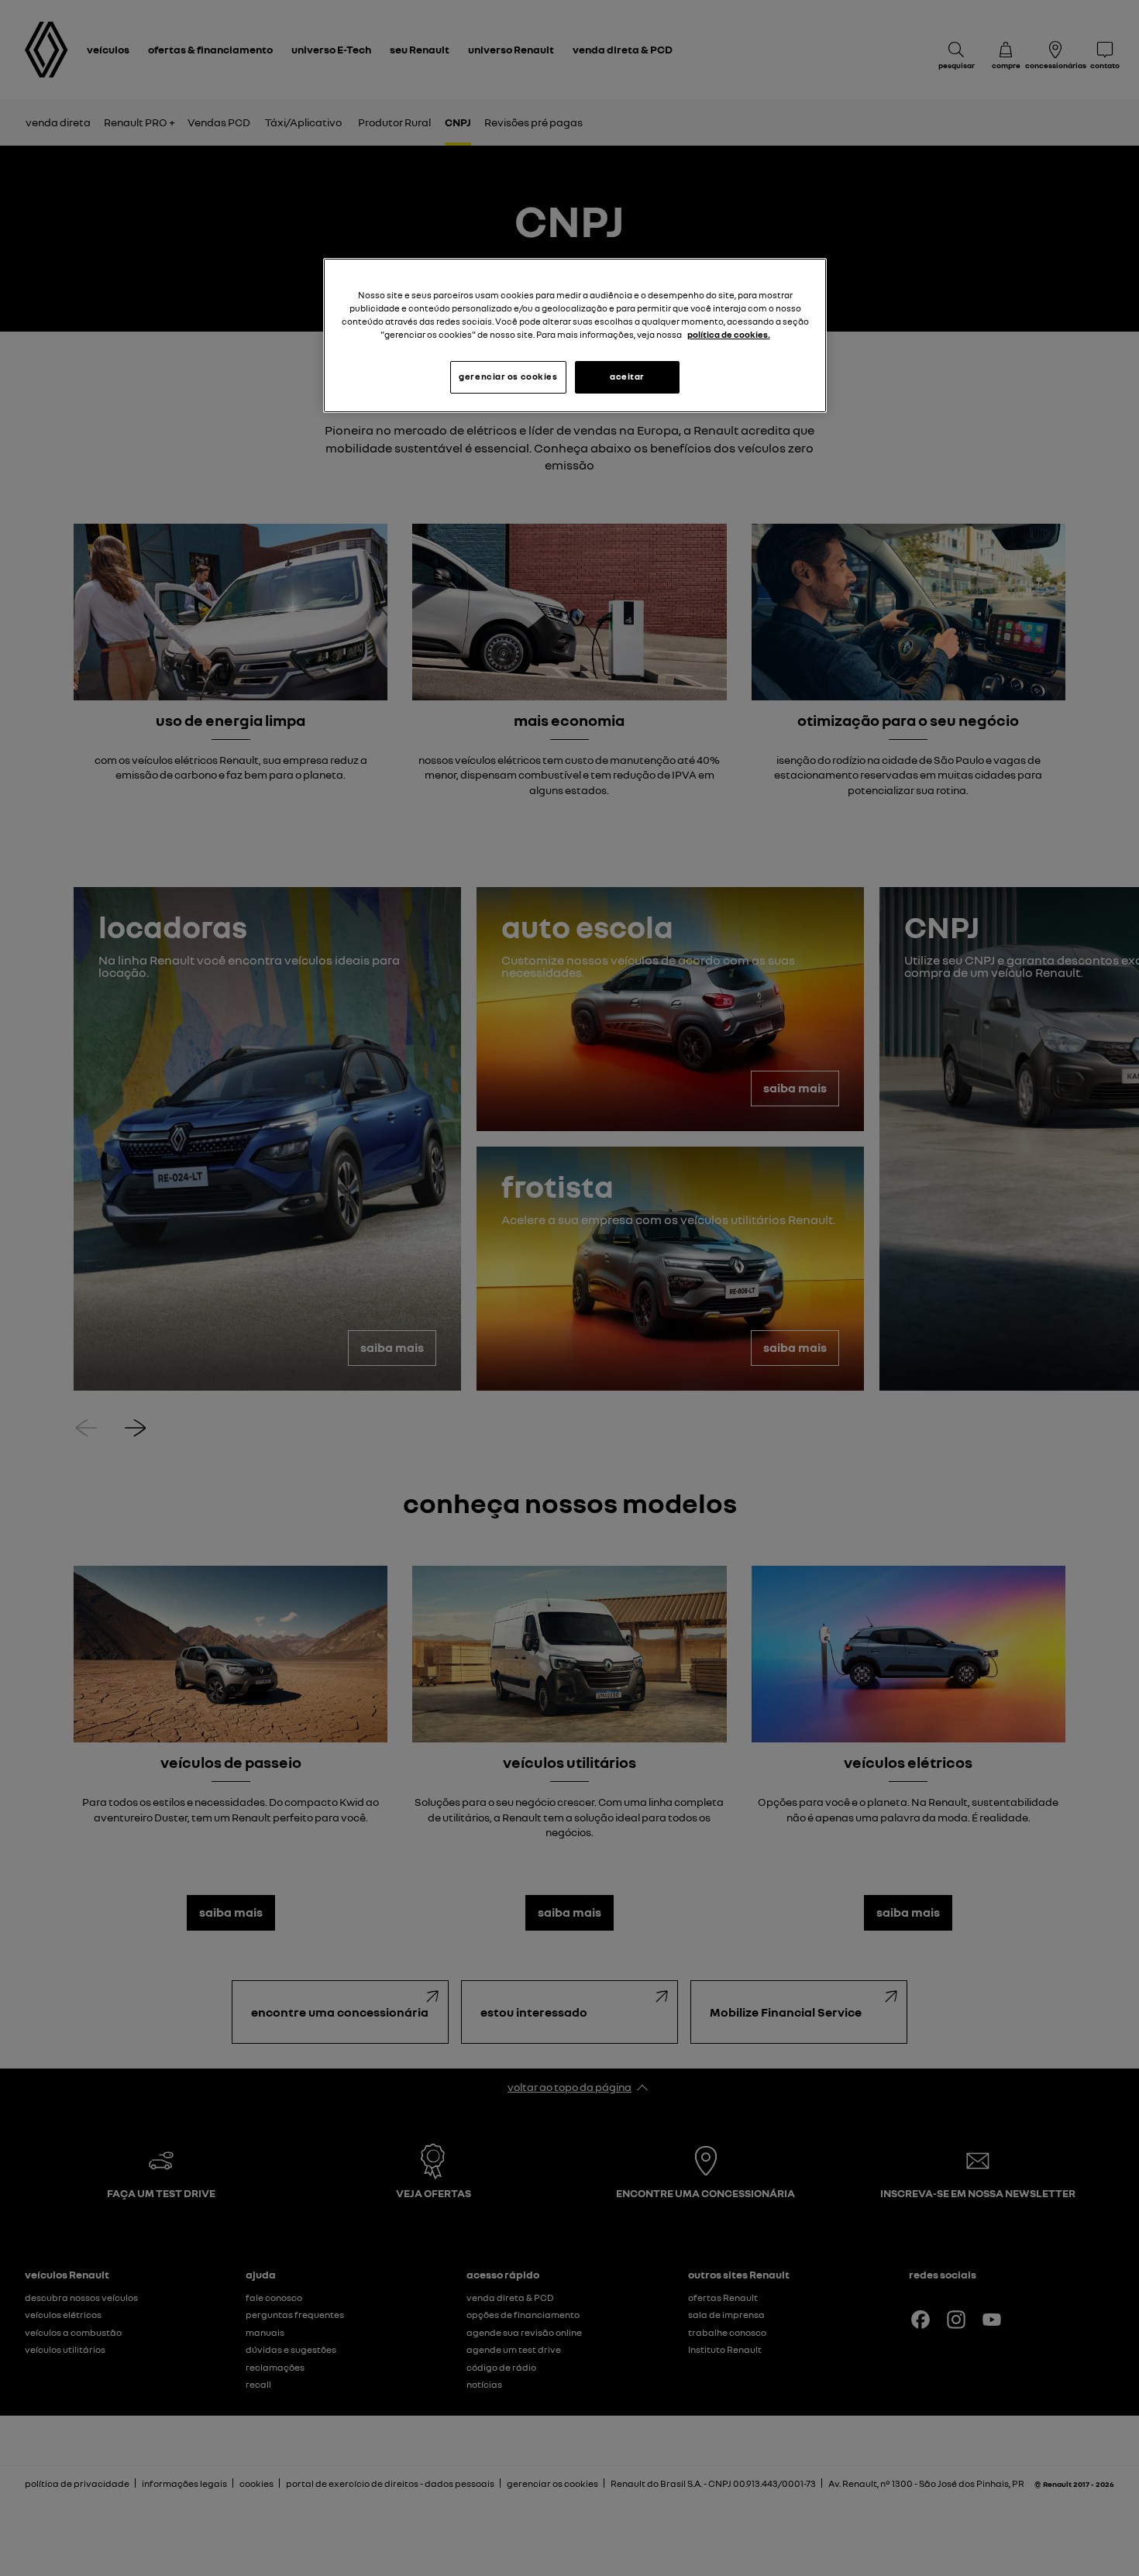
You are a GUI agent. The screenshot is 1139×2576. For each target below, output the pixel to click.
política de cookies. (729, 335)
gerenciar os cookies (508, 377)
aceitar (627, 377)
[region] (575, 335)
